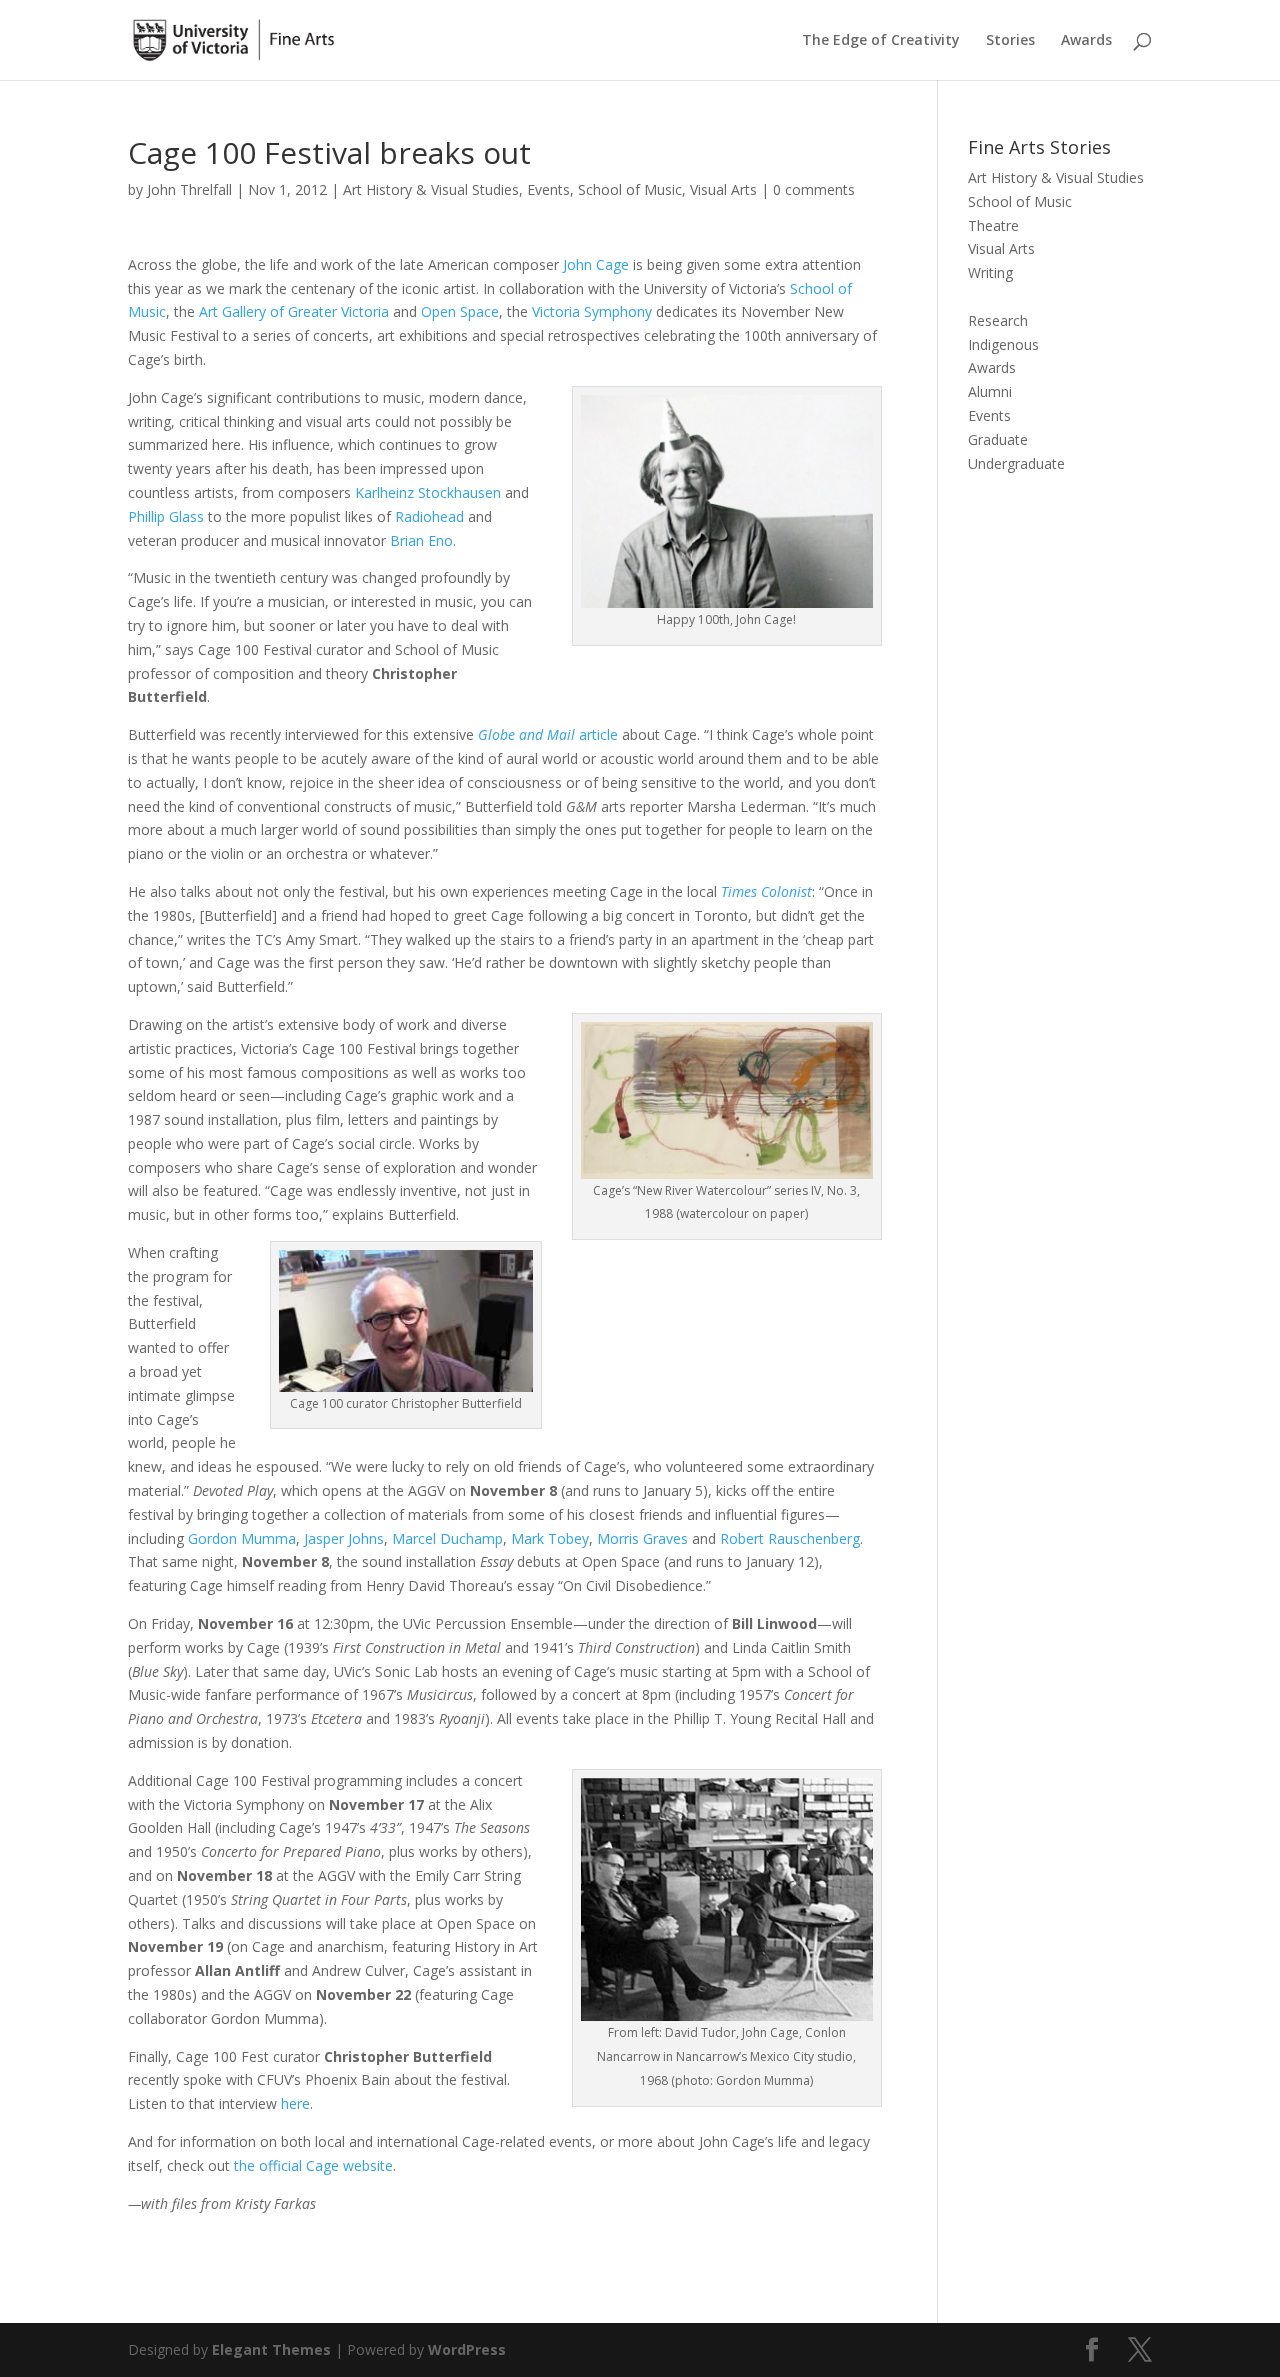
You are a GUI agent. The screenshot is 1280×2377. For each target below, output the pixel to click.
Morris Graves (642, 1538)
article (548, 734)
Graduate (998, 439)
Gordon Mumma (242, 1538)
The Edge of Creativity (881, 41)
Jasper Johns (344, 1538)
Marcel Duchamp (447, 1538)
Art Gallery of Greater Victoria (294, 311)
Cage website (347, 2165)
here (295, 2103)
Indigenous (1003, 344)
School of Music (630, 189)
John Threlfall (189, 189)
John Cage (596, 264)
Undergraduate (1016, 463)
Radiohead (429, 516)
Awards (1086, 41)
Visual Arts (723, 189)
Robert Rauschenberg (790, 1538)
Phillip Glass (166, 516)
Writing (990, 272)
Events (548, 189)
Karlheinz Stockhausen (428, 492)
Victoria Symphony (592, 311)
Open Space (460, 311)
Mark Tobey (550, 1538)
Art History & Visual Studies (431, 189)
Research (998, 320)
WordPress (467, 2349)
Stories (1010, 41)
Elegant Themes (271, 2349)
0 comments (814, 189)
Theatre (993, 225)
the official (268, 2165)
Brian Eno (419, 540)
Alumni (990, 391)
